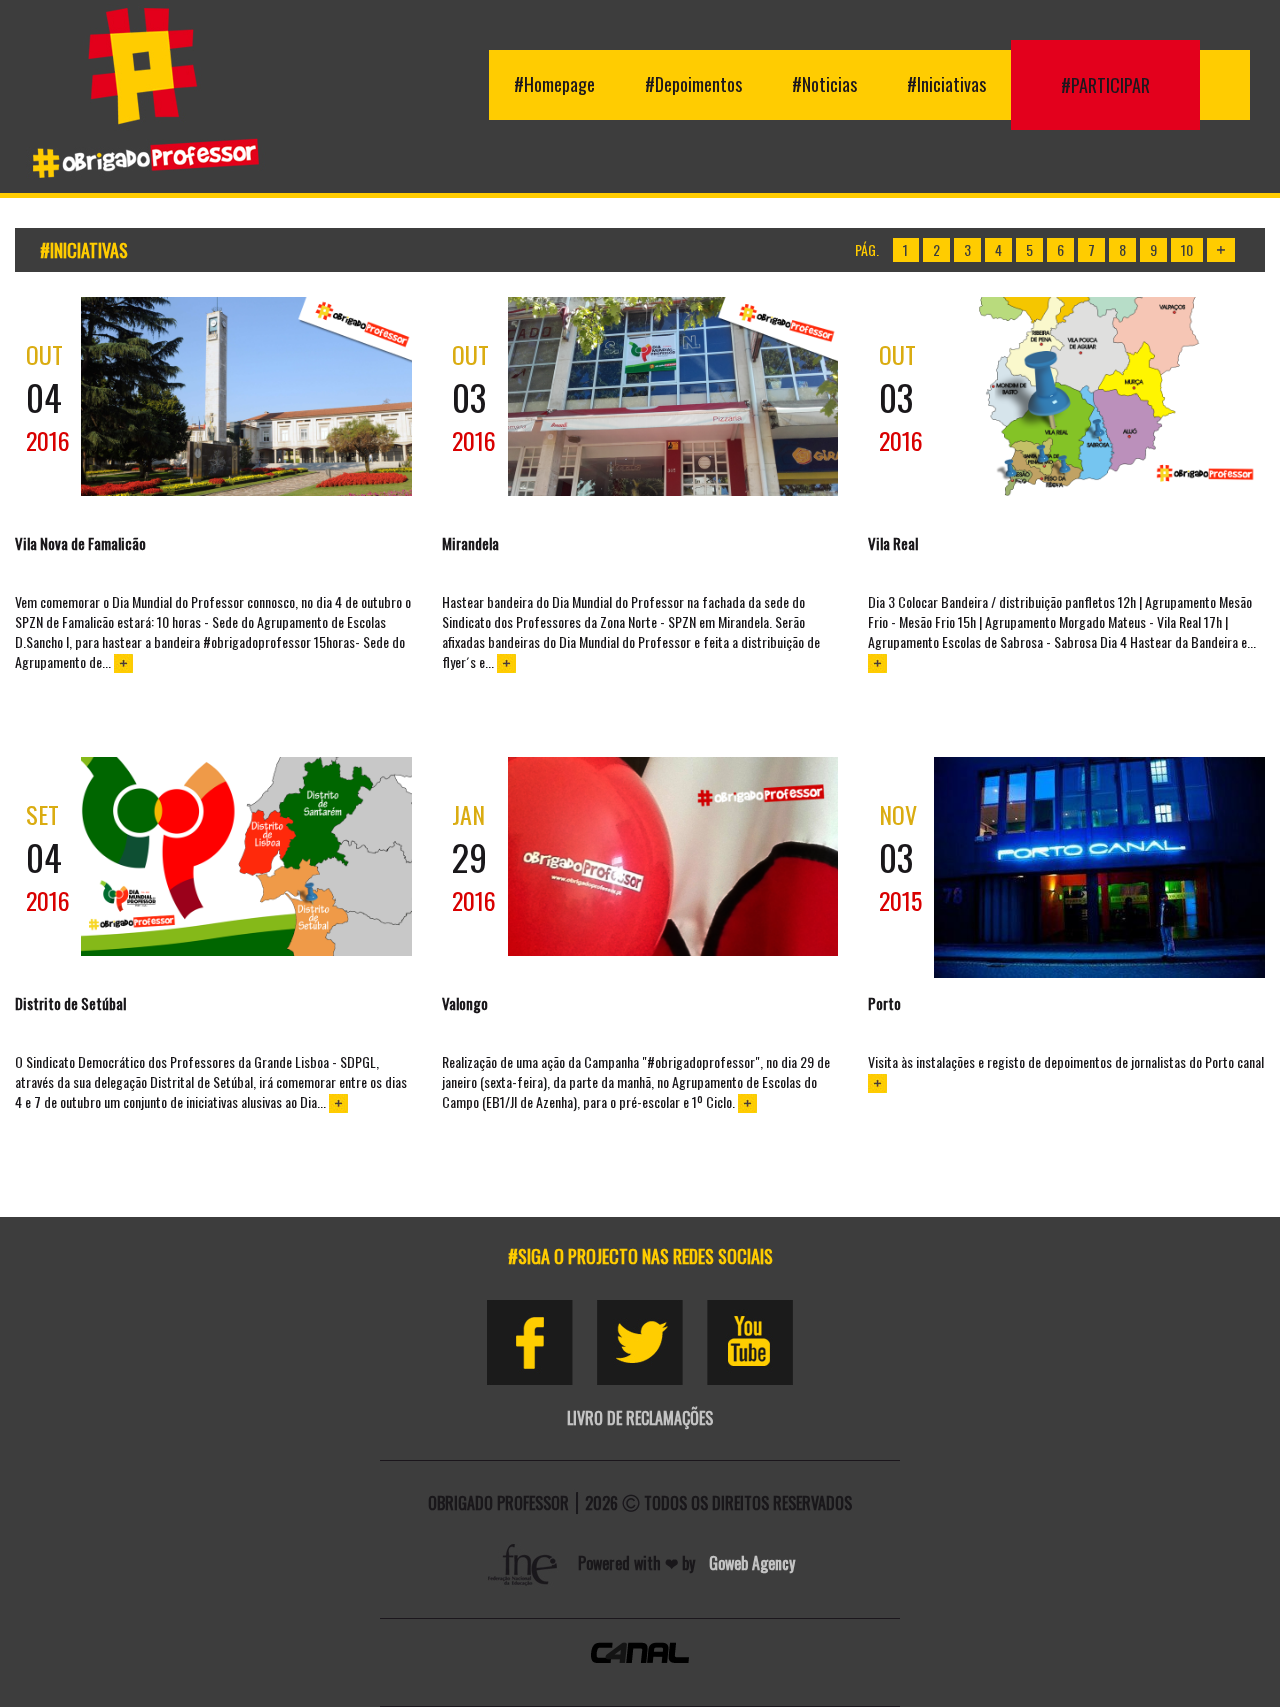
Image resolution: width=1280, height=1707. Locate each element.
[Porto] (1099, 867)
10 (1187, 249)
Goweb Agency (752, 1563)
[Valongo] (673, 856)
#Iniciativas (946, 84)
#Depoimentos (693, 84)
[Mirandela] (673, 396)
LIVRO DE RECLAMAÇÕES (640, 1418)
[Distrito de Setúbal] (246, 856)
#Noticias (824, 84)
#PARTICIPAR (1105, 85)
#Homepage (554, 84)
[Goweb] (525, 1563)
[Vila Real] (1099, 396)
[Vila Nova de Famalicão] (246, 396)
